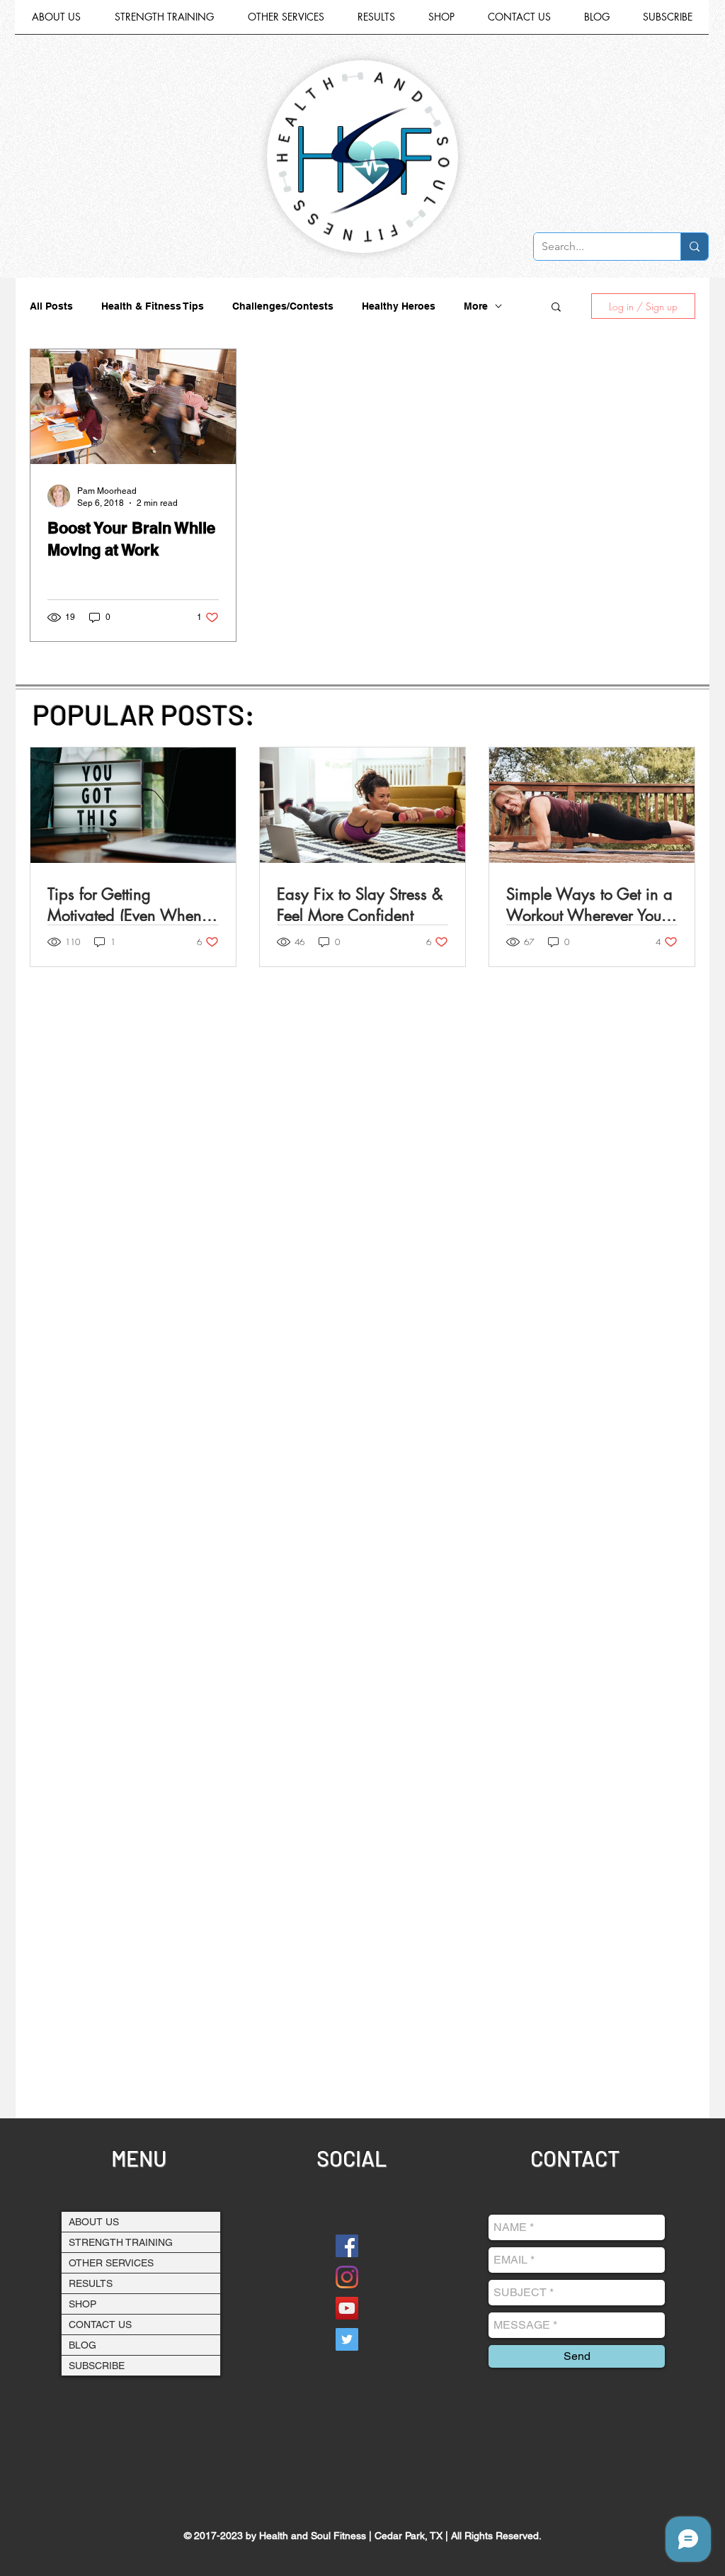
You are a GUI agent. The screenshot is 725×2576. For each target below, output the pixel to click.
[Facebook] (347, 2246)
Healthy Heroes (399, 306)
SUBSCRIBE (97, 2366)
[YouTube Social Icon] (347, 2308)
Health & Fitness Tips (153, 306)
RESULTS (91, 2283)
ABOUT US (94, 2222)
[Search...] (694, 247)
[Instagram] (347, 2277)
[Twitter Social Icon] (347, 2339)
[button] (286, 22)
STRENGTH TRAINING (121, 2242)
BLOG (82, 2345)
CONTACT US (100, 2324)
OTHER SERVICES (111, 2263)
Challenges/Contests (283, 306)
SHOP (82, 2304)
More (476, 306)
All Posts (51, 306)
